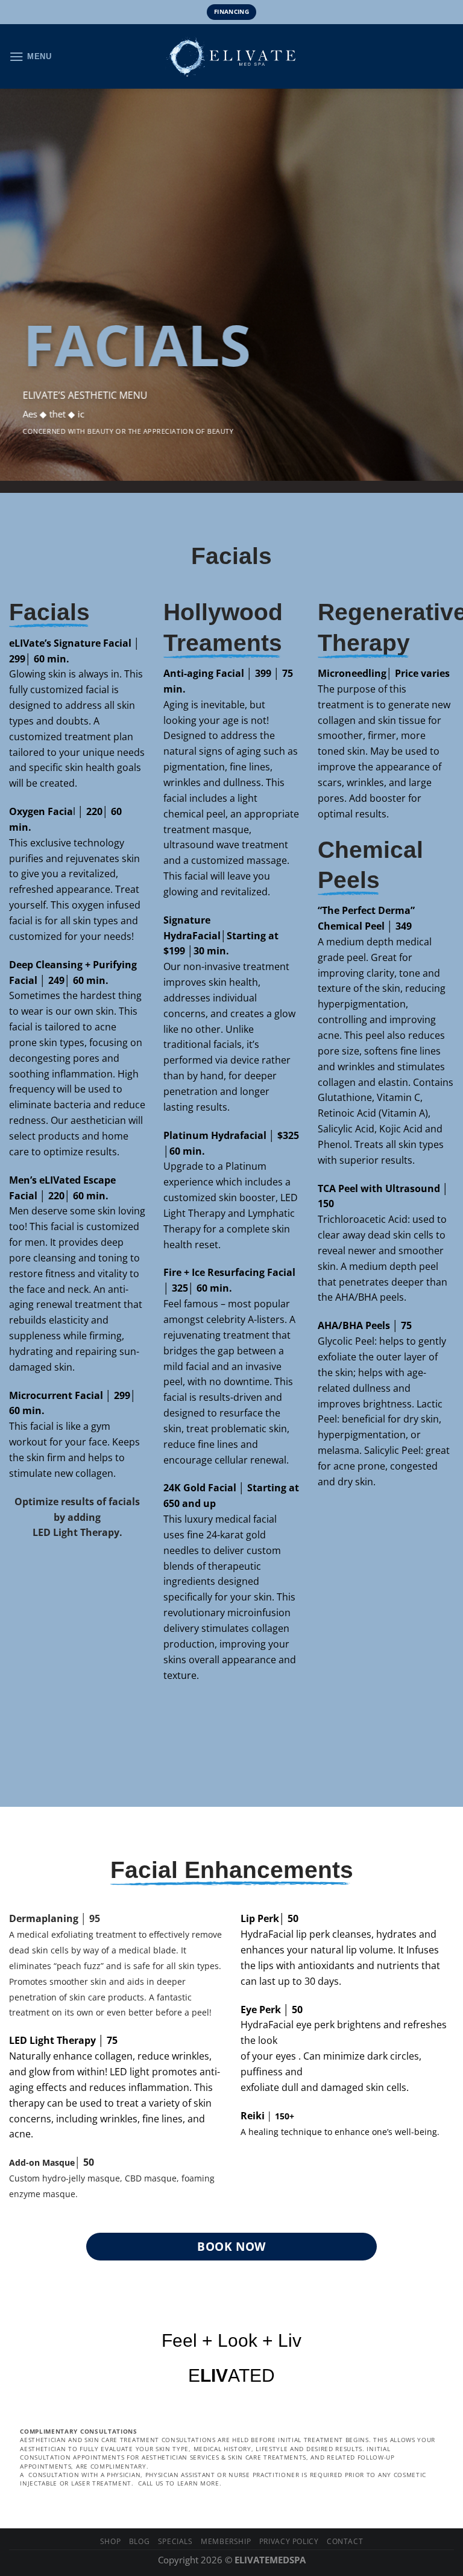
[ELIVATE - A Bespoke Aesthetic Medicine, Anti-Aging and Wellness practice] (231, 57)
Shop (110, 2541)
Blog (139, 2541)
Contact (345, 2541)
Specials (175, 2541)
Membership (226, 2541)
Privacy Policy (289, 2541)
